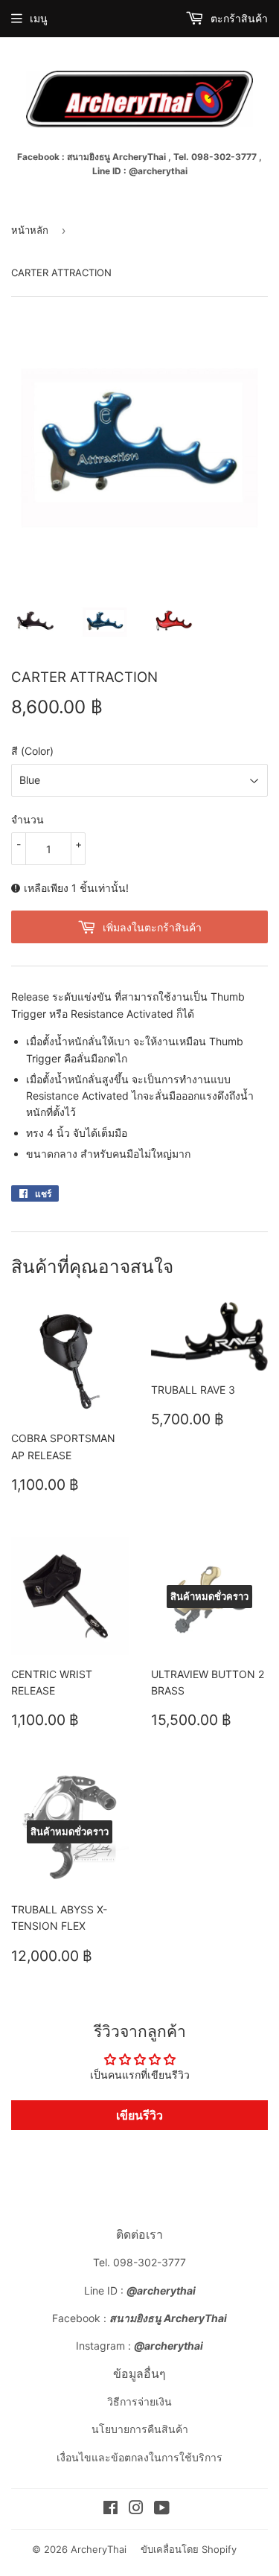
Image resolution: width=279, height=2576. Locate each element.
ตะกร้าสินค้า (238, 18)
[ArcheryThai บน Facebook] (110, 2509)
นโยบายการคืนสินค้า (140, 2429)
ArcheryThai (99, 2549)
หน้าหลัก (30, 230)
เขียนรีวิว (139, 2115)
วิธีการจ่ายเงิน (139, 2401)
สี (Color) (32, 751)
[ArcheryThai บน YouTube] (162, 2509)
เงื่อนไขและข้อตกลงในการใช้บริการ (139, 2457)
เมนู (39, 18)
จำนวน (28, 819)
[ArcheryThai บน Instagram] (136, 2509)
